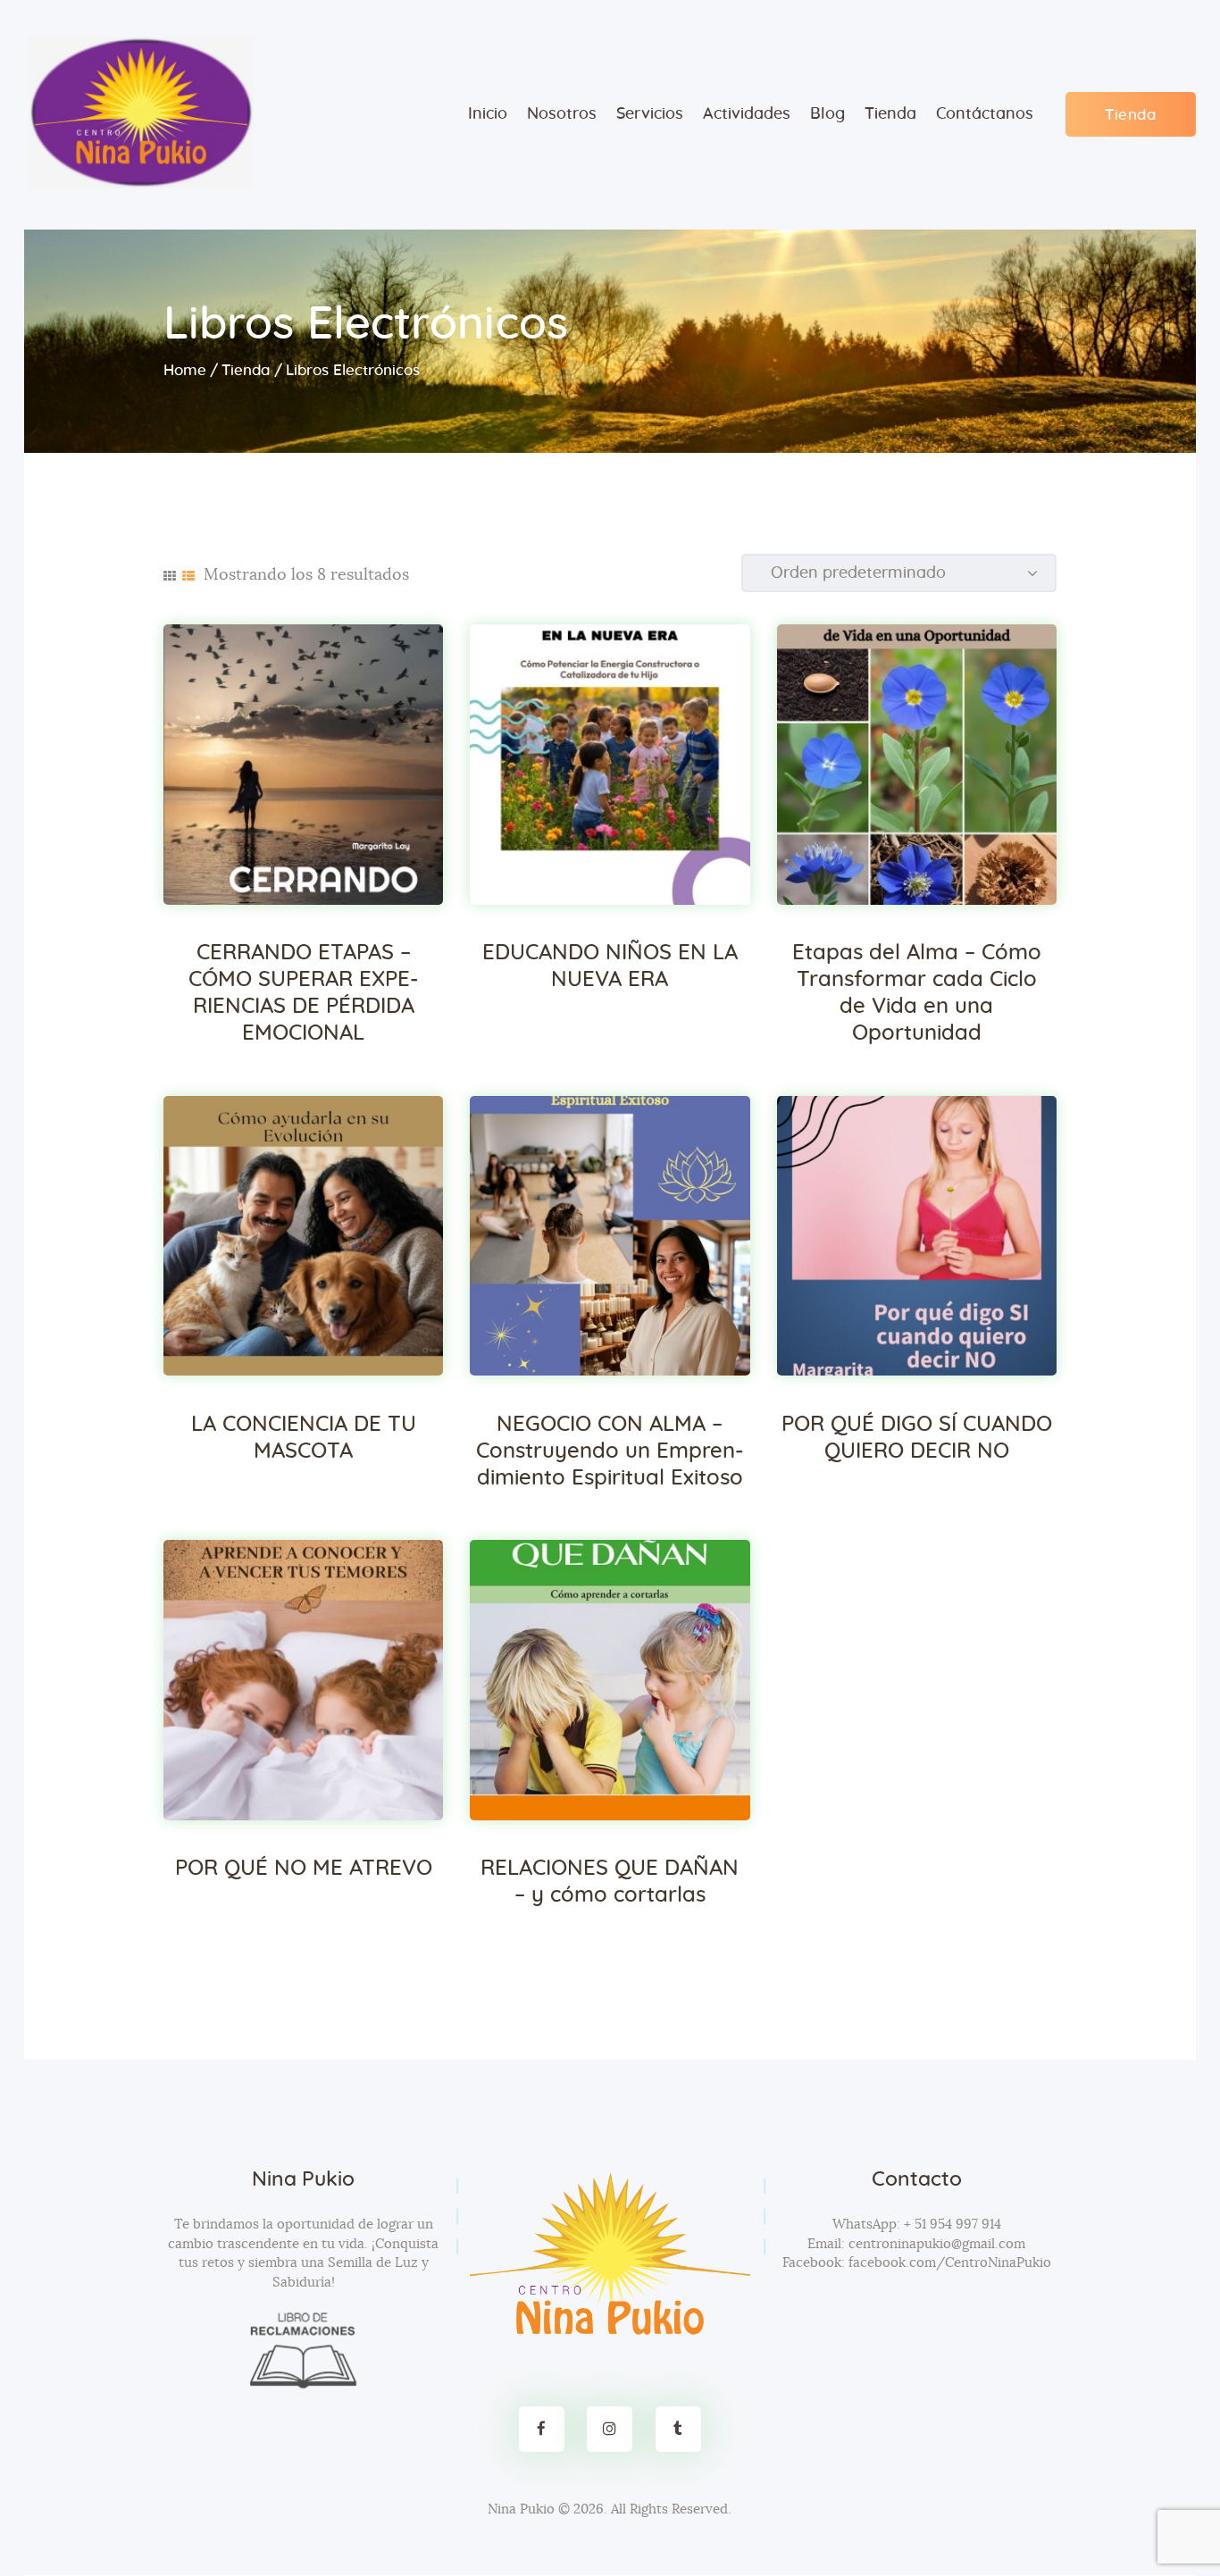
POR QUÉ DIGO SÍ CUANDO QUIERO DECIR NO (917, 1438)
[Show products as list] (188, 576)
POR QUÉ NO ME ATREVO (304, 1869)
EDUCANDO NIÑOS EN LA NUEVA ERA (610, 966)
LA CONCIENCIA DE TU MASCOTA (304, 1438)
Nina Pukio (521, 2509)
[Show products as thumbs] (170, 576)
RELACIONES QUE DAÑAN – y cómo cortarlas (610, 1882)
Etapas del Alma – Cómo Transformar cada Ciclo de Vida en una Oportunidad (917, 993)
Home (185, 370)
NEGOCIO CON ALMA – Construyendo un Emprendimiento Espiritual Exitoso (610, 1451)
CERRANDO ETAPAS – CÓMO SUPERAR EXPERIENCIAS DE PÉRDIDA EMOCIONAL (303, 993)
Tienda (246, 370)
